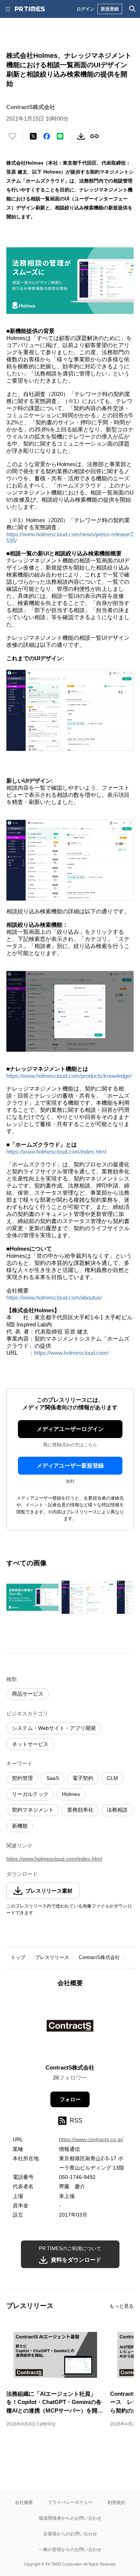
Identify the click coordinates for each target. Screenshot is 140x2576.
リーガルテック (30, 1794)
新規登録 (110, 9)
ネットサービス (30, 1744)
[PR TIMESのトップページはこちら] (30, 9)
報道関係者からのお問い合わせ (70, 2518)
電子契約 (83, 1778)
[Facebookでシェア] (47, 136)
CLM (112, 1778)
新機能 (20, 1826)
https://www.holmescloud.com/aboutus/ (54, 1298)
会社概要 (24, 2502)
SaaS (53, 1778)
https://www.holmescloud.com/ (71, 1353)
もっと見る (122, 2306)
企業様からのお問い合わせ (70, 2534)
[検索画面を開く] (133, 9)
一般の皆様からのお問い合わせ (70, 2549)
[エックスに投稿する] (33, 136)
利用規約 (116, 2502)
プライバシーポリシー (70, 2502)
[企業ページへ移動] (70, 2028)
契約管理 (22, 1778)
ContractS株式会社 (99, 1957)
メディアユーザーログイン (70, 1429)
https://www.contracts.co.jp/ (91, 2139)
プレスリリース (52, 1957)
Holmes (71, 1794)
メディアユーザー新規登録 (70, 1465)
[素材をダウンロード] (81, 136)
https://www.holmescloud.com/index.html (56, 1152)
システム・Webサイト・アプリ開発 (54, 1728)
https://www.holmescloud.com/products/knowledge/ (69, 1076)
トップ (18, 1957)
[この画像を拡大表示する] (32, 1597)
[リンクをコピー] (94, 136)
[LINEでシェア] (60, 136)
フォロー (70, 2099)
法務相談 (117, 1810)
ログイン (85, 9)
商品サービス (28, 1694)
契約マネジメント (33, 1810)
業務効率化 (80, 1810)
